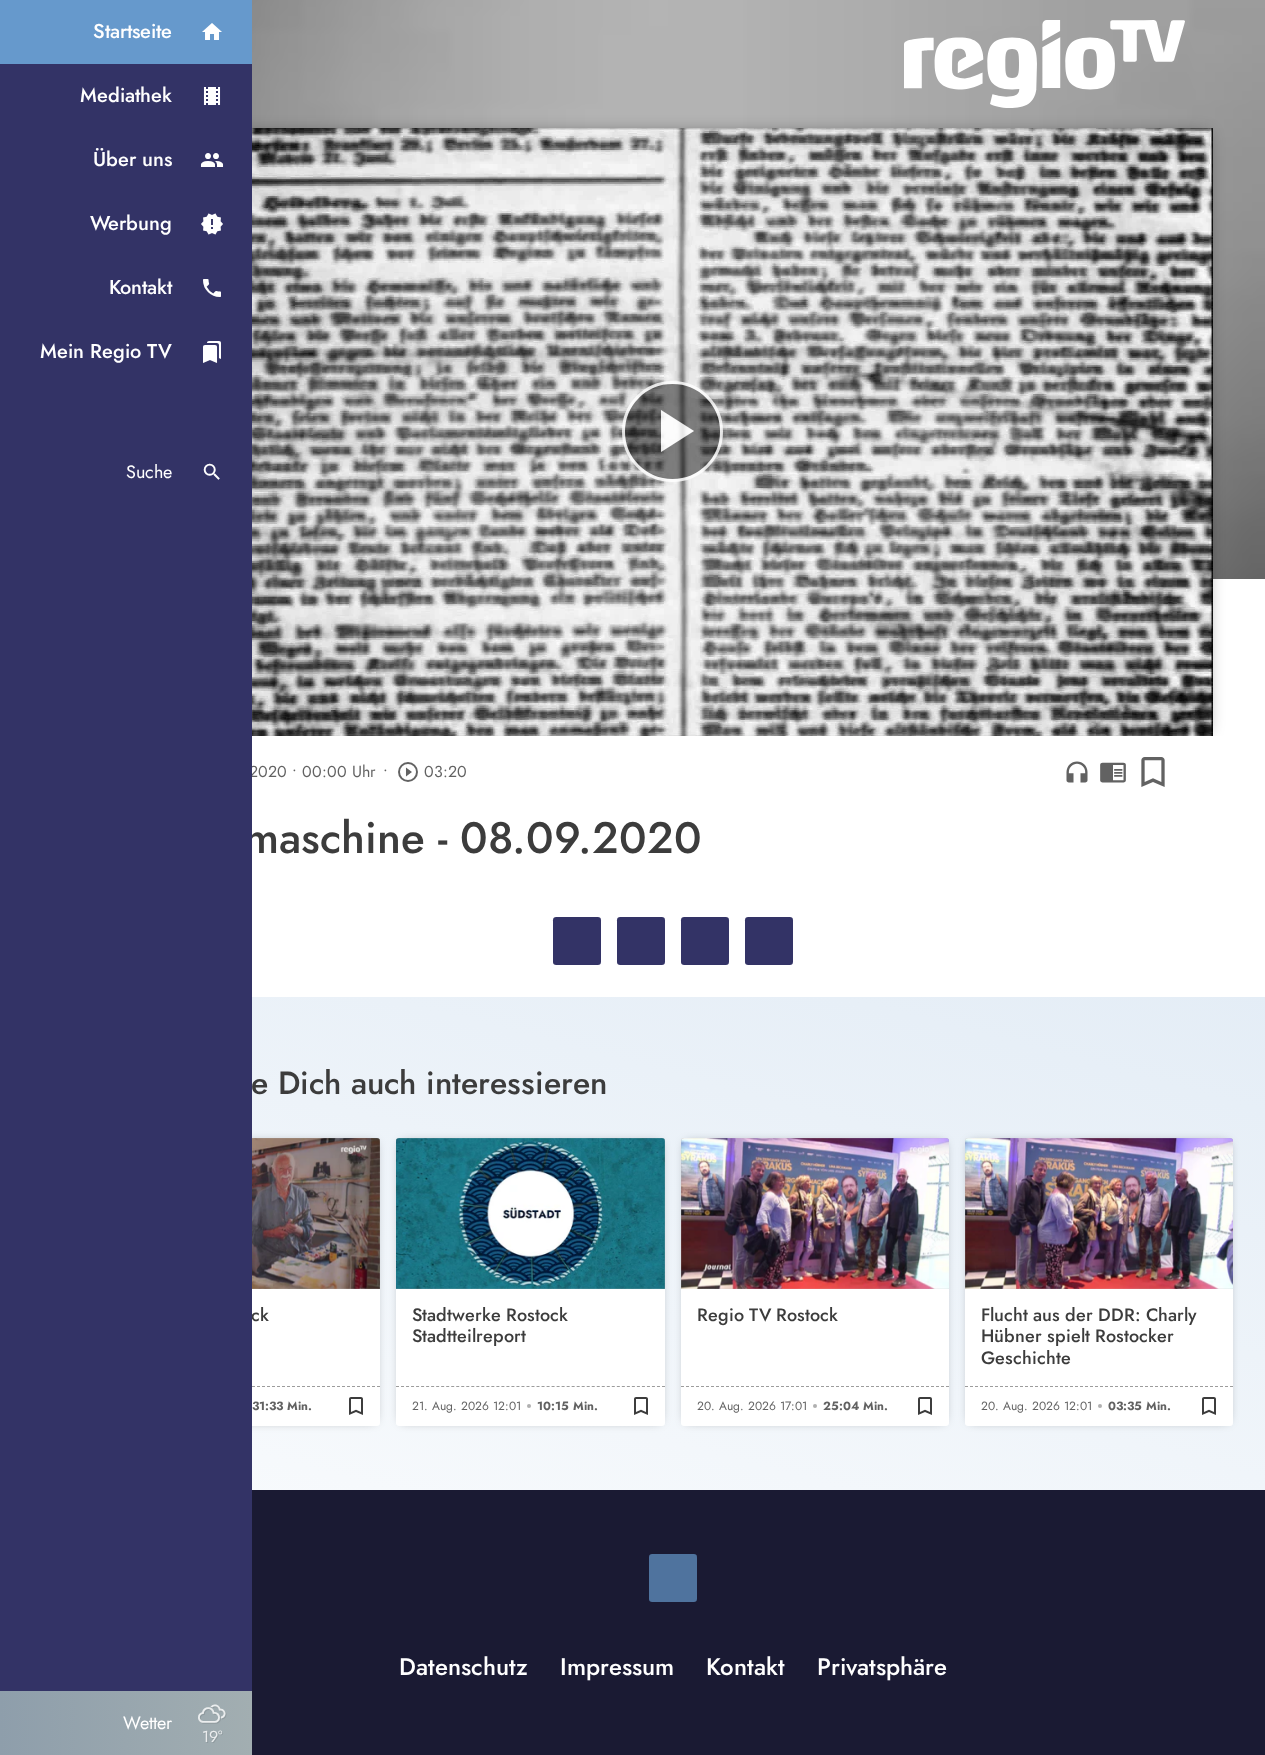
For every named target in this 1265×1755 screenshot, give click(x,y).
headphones (1077, 772)
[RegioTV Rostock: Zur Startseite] (1044, 64)
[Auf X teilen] (641, 941)
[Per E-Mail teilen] (769, 941)
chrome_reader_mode (1113, 772)
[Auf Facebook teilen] (577, 941)
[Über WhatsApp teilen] (705, 941)
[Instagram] (673, 1578)
